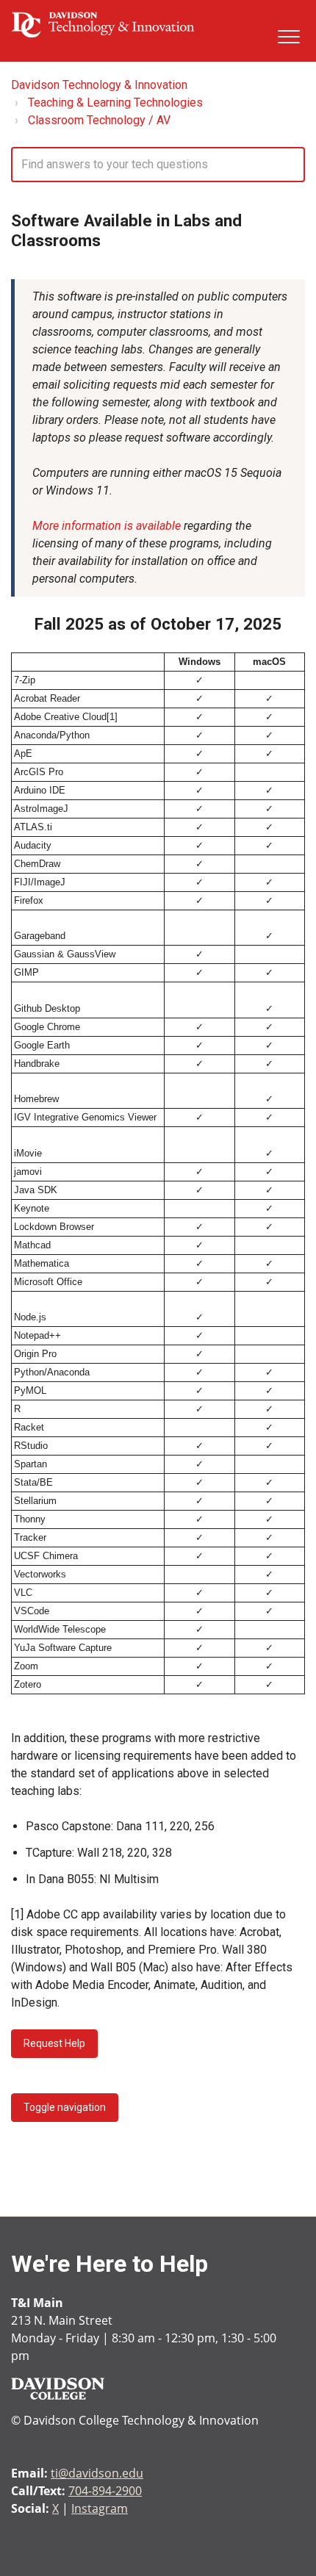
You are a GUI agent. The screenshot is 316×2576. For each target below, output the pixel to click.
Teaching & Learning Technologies (115, 102)
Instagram (100, 2508)
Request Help (54, 2043)
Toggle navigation (65, 2107)
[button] (288, 36)
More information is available (107, 526)
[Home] (103, 24)
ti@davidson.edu (97, 2473)
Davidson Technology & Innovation (99, 85)
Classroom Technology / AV (99, 120)
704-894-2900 (105, 2491)
